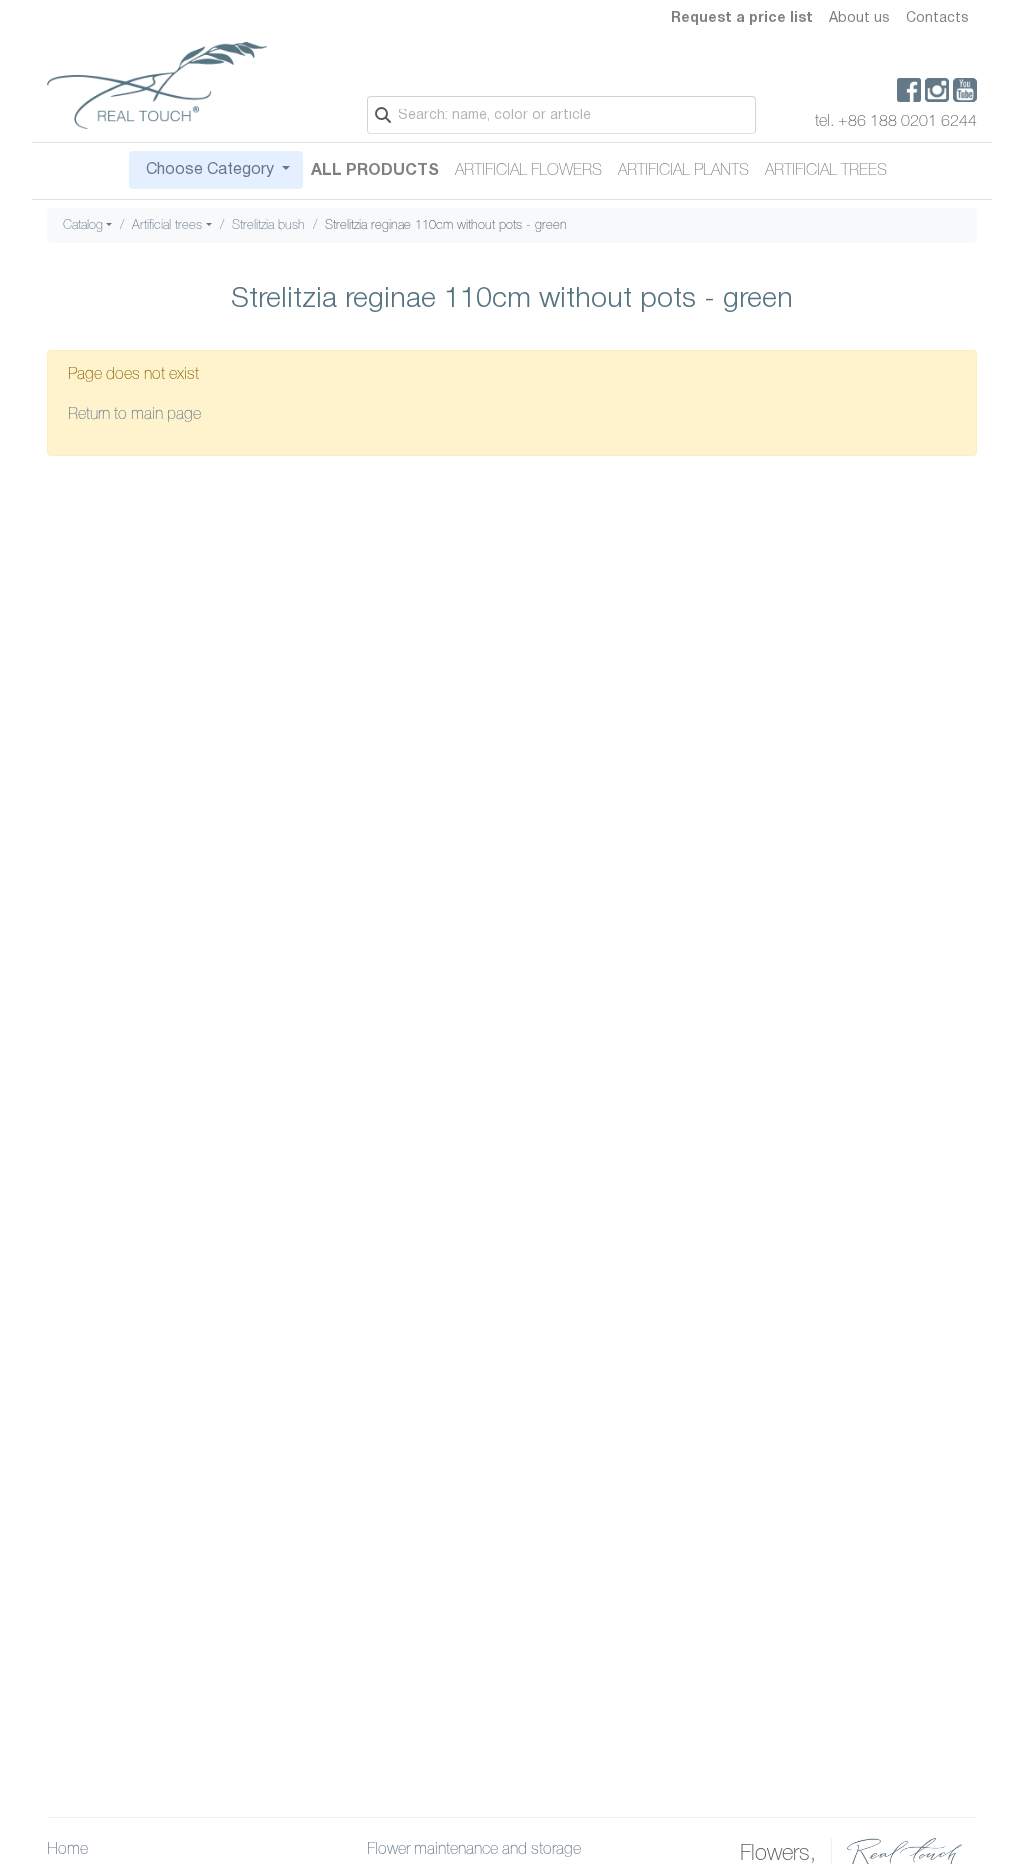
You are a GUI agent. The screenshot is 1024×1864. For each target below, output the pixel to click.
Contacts (937, 18)
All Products (375, 171)
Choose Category (210, 170)
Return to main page (134, 415)
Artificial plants (683, 171)
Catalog (83, 225)
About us (859, 18)
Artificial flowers (528, 171)
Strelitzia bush (268, 225)
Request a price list (742, 18)
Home (67, 1850)
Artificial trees (826, 171)
